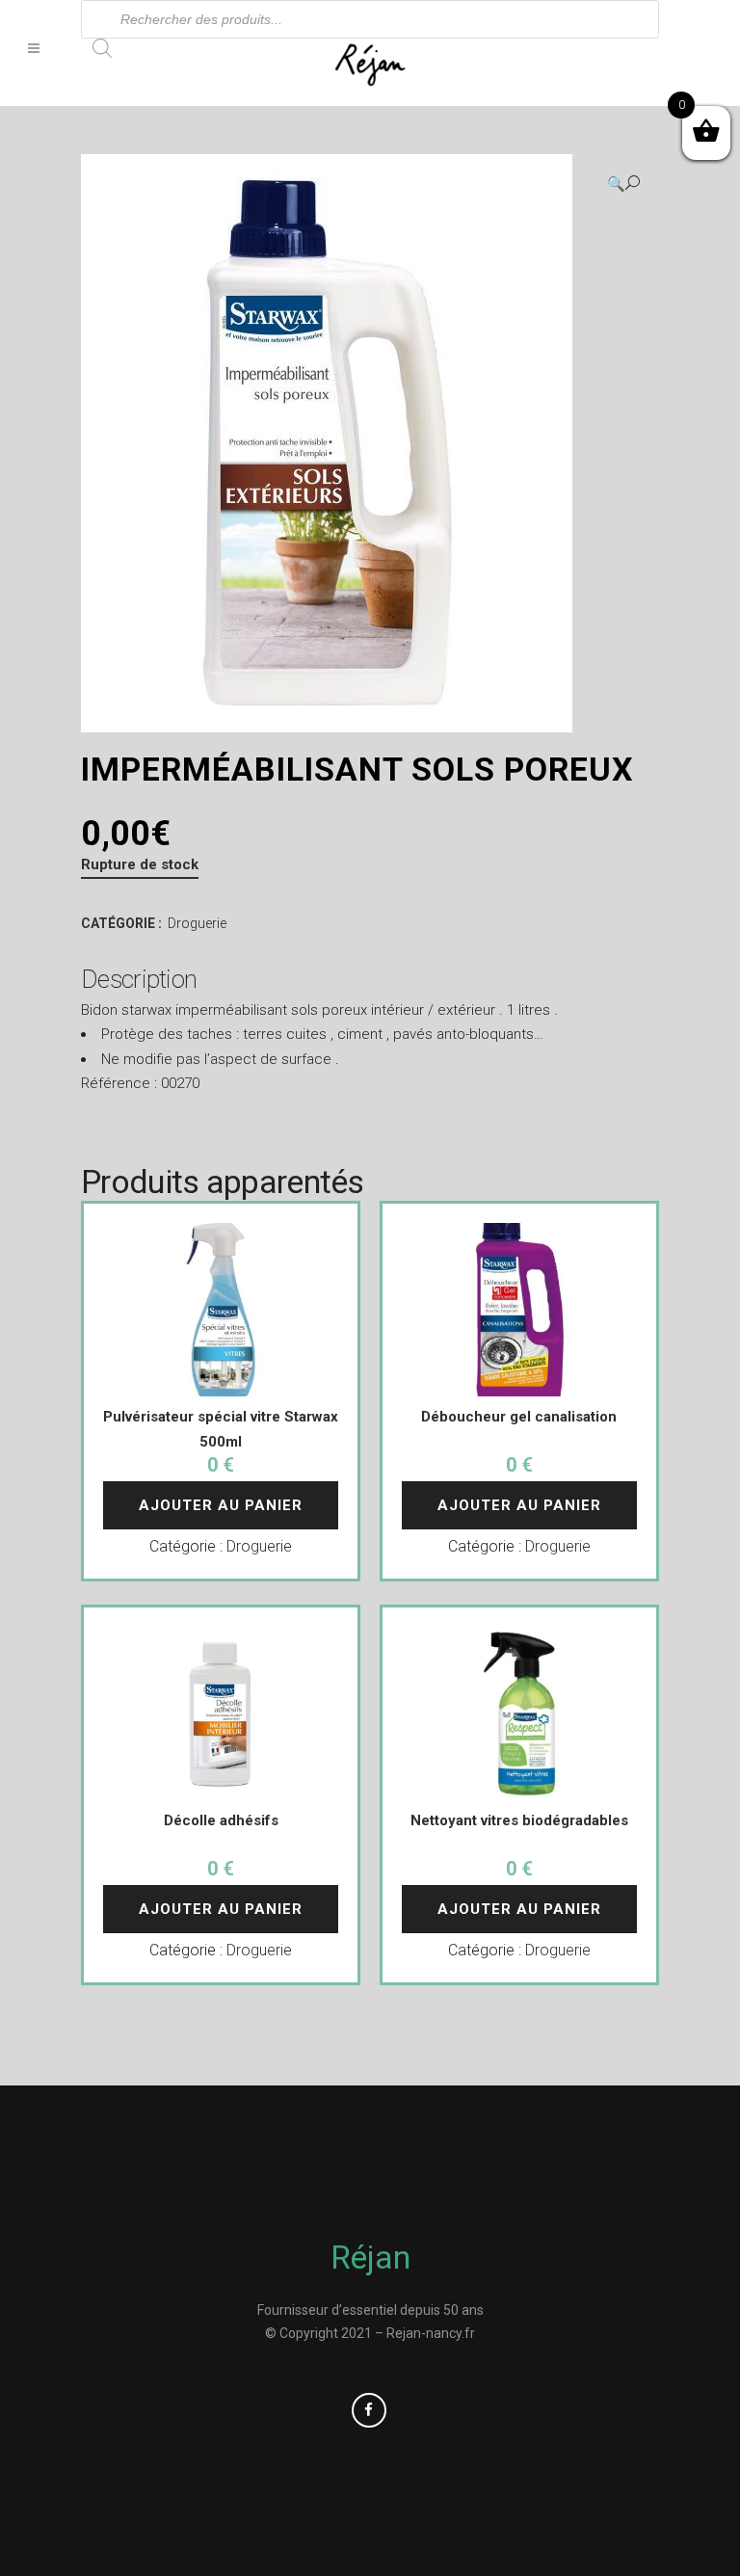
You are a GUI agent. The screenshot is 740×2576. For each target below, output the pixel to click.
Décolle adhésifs (221, 1820)
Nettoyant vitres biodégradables (519, 1820)
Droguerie (197, 923)
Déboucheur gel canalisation (519, 1417)
